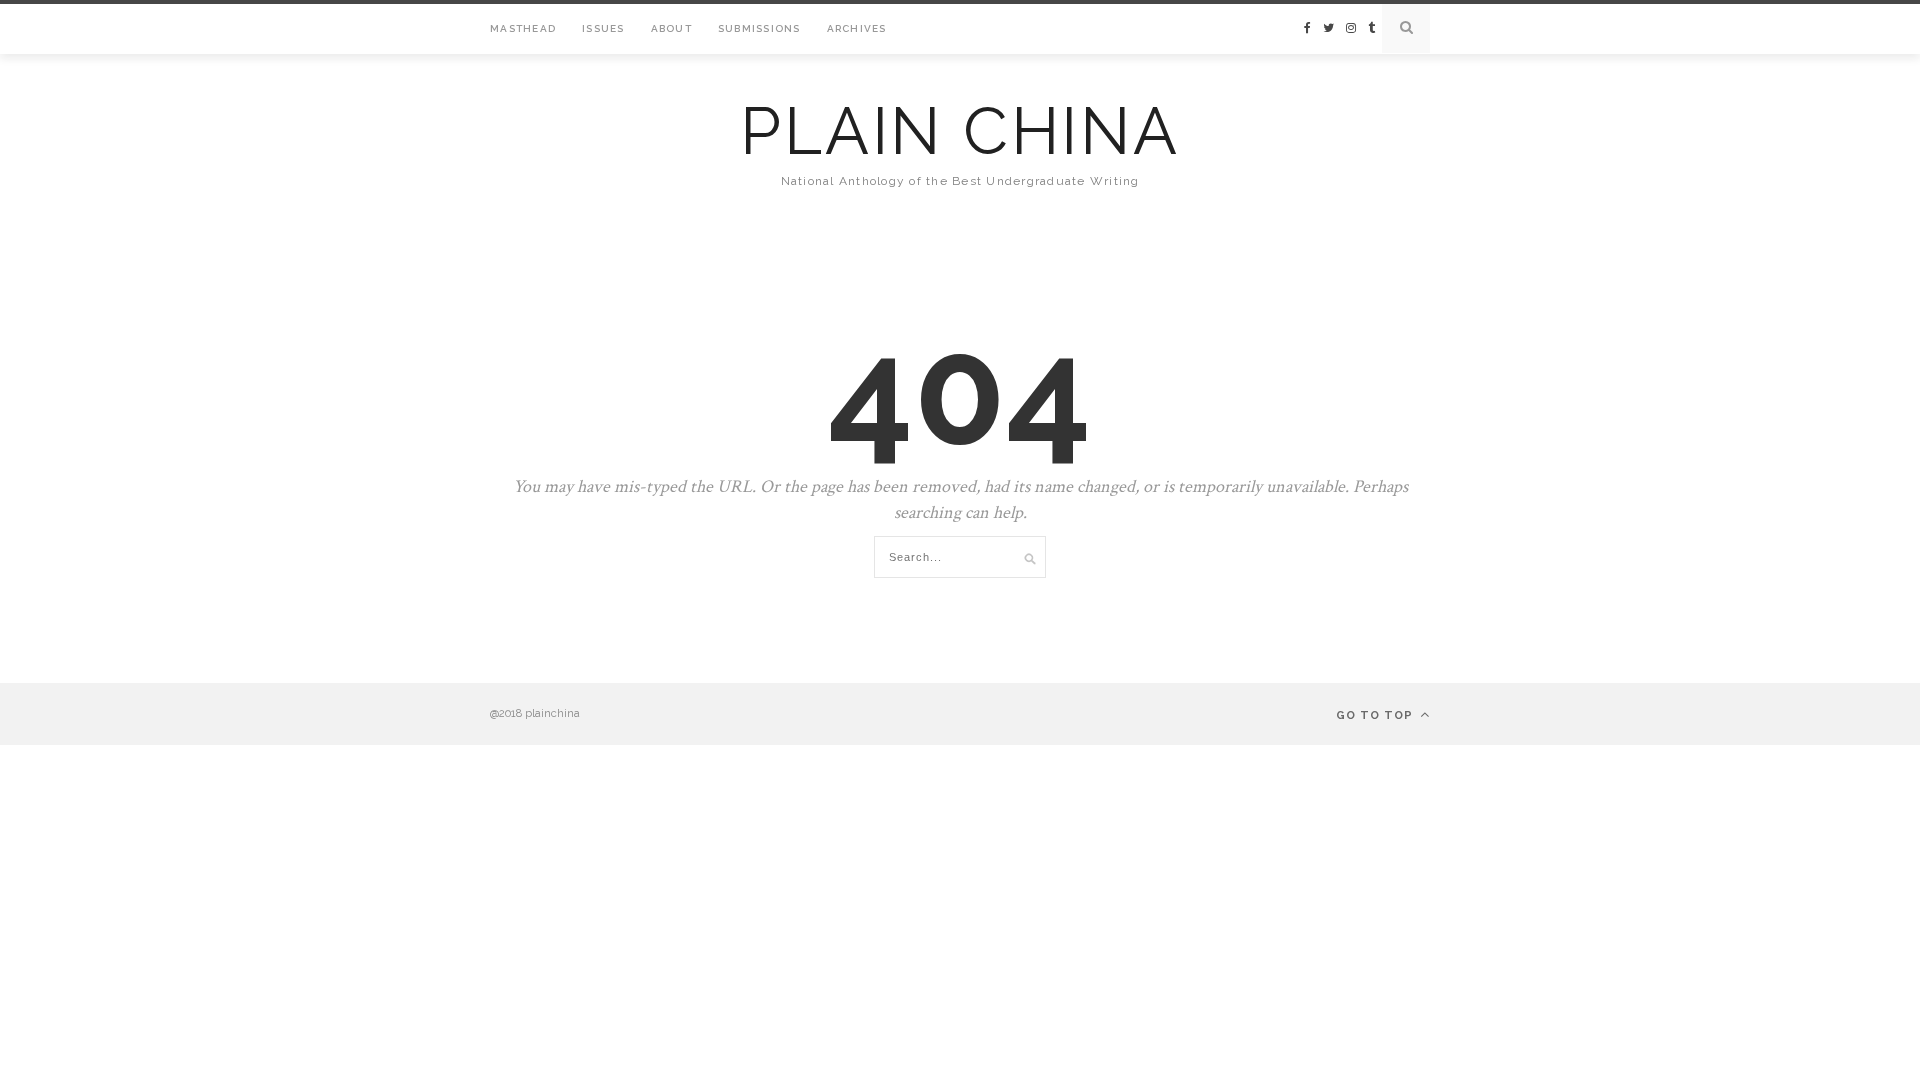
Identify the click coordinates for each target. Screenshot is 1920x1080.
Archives (857, 28)
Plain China (959, 131)
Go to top (1376, 715)
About (671, 28)
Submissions (759, 28)
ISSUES (603, 28)
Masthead (523, 28)
